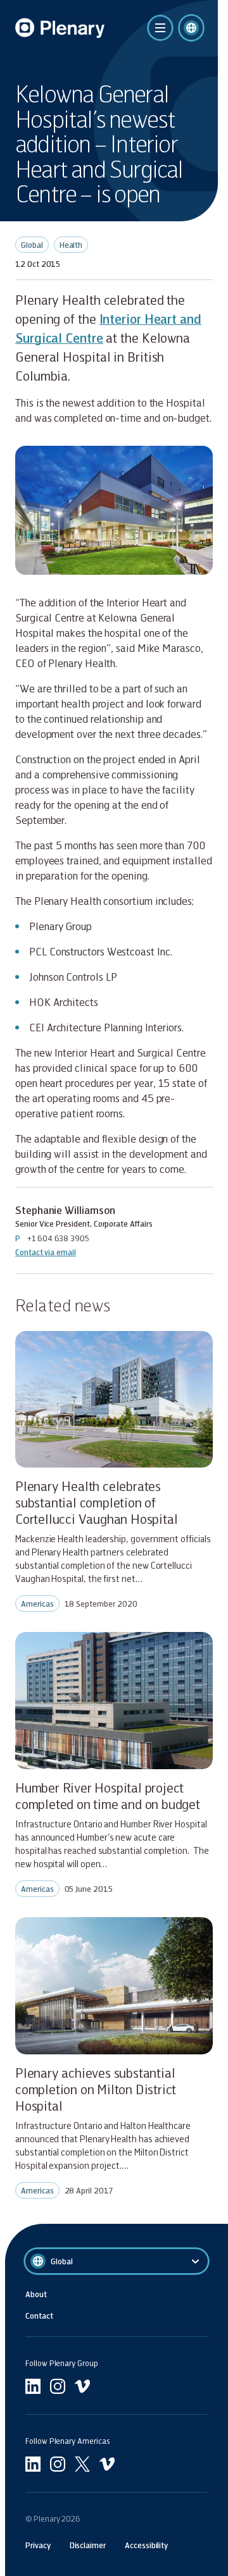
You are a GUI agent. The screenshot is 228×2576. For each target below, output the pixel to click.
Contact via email (46, 1252)
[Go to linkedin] (33, 2386)
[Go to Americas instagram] (58, 2464)
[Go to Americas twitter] (82, 2464)
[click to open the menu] (160, 28)
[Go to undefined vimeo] (82, 2386)
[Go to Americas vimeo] (107, 2464)
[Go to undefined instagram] (58, 2386)
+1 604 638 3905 (58, 1238)
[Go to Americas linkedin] (33, 2464)
